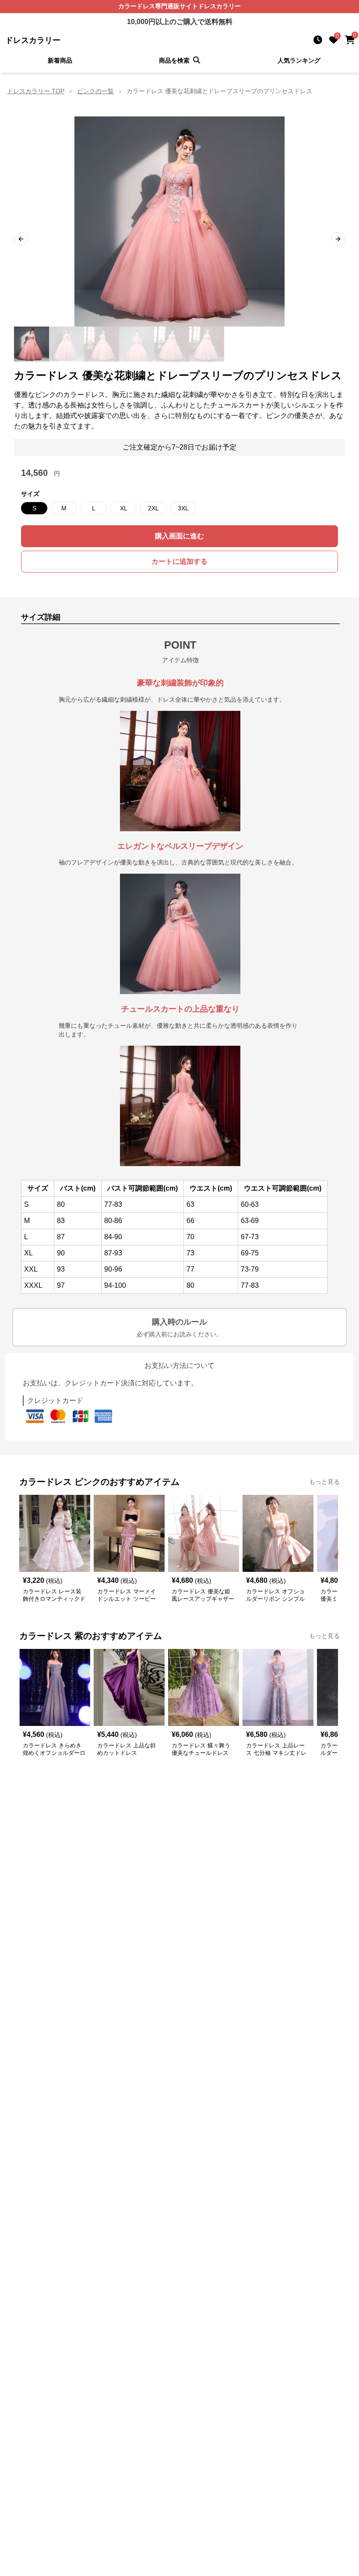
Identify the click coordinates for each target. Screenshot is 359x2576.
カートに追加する (179, 561)
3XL (183, 508)
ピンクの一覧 (95, 91)
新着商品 (60, 60)
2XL (153, 508)
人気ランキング (299, 60)
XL (124, 508)
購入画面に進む (179, 536)
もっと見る (324, 1482)
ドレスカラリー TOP (36, 91)
